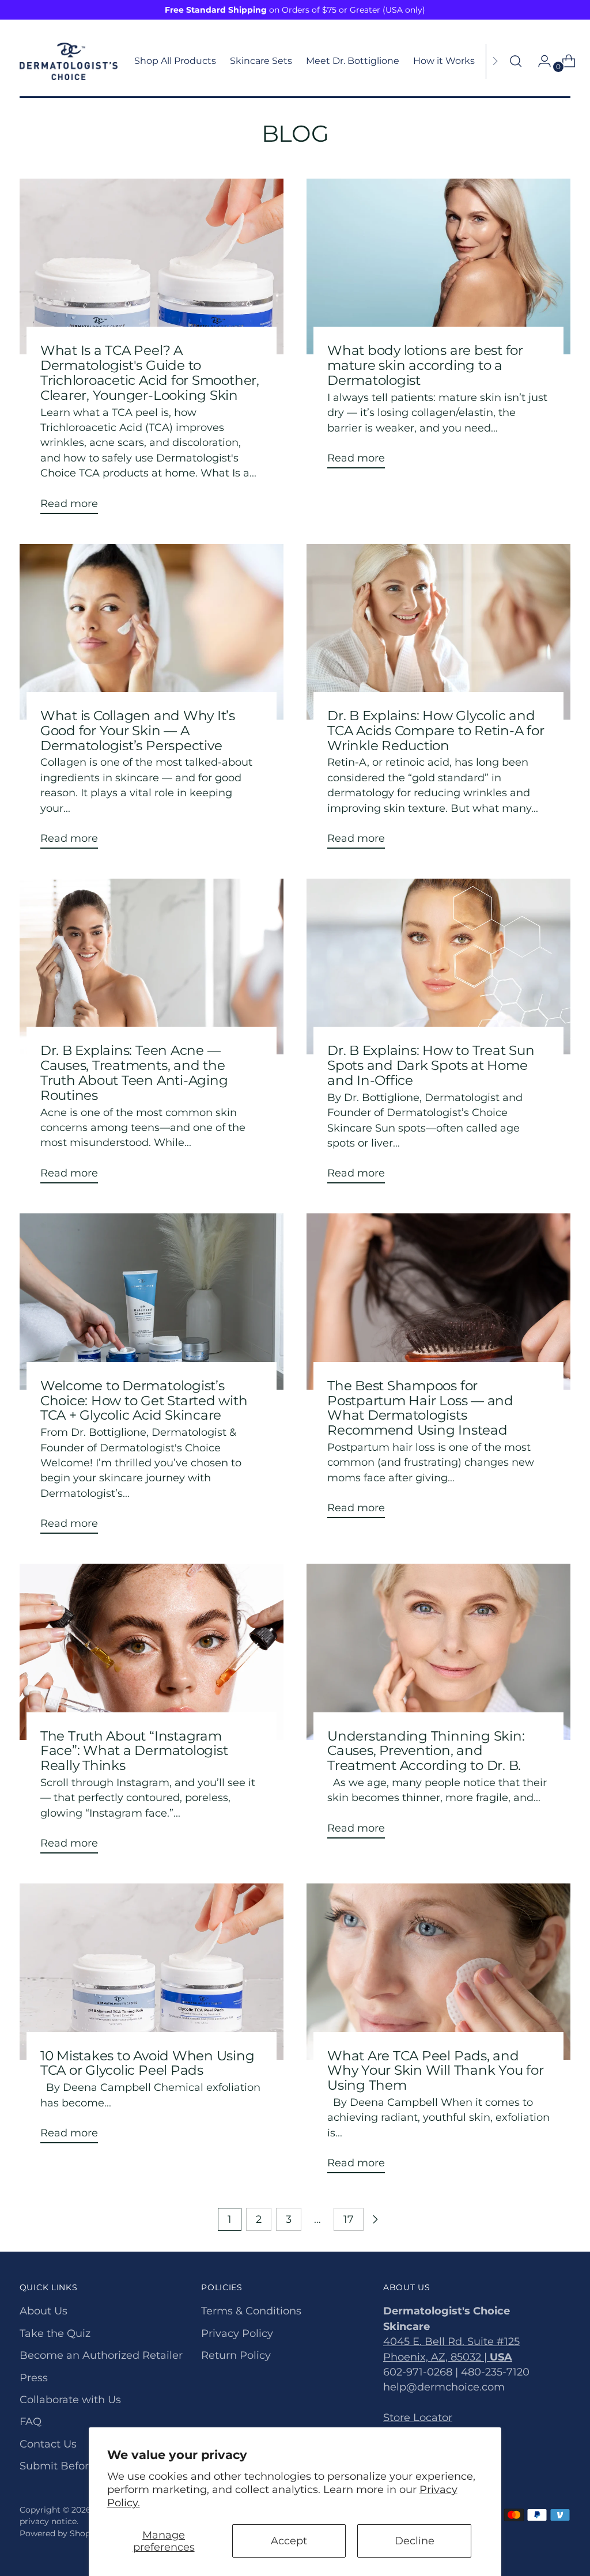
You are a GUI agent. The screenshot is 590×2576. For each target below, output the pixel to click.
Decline (415, 2541)
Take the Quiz (55, 2333)
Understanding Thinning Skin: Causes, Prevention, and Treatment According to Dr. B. (426, 1751)
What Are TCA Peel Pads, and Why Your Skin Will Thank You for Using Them (436, 2070)
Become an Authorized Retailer (101, 2355)
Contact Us (48, 2444)
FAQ (31, 2421)
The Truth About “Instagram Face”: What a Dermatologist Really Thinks (134, 1751)
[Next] (495, 61)
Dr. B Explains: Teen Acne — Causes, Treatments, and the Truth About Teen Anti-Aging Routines (134, 1072)
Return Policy (236, 2355)
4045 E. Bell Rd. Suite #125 (451, 2341)
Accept (289, 2541)
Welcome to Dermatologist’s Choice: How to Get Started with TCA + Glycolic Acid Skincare (144, 1400)
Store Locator (418, 2417)
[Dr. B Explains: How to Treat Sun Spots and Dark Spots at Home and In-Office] (438, 967)
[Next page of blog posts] (375, 2219)
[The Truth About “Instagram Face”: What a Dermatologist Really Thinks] (152, 1652)
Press (34, 2378)
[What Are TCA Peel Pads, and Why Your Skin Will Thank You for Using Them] (438, 1971)
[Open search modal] (516, 61)
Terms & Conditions (251, 2311)
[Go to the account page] (540, 61)
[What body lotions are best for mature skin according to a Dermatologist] (438, 266)
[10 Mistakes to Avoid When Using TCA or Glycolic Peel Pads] (152, 1971)
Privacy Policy (237, 2333)
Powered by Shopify (60, 2533)
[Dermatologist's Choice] (69, 61)
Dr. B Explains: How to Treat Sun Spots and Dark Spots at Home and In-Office (431, 1065)
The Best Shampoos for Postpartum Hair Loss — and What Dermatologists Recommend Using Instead (420, 1408)
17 (349, 2219)
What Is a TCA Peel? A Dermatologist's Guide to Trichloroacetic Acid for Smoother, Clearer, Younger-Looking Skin (150, 372)
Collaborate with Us (70, 2399)
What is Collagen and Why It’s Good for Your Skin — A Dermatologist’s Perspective (138, 730)
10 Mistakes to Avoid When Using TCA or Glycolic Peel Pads (147, 2063)
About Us (44, 2311)
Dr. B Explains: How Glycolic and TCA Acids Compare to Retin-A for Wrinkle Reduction (436, 730)
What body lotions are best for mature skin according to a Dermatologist (425, 365)
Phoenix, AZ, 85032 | (448, 2357)
